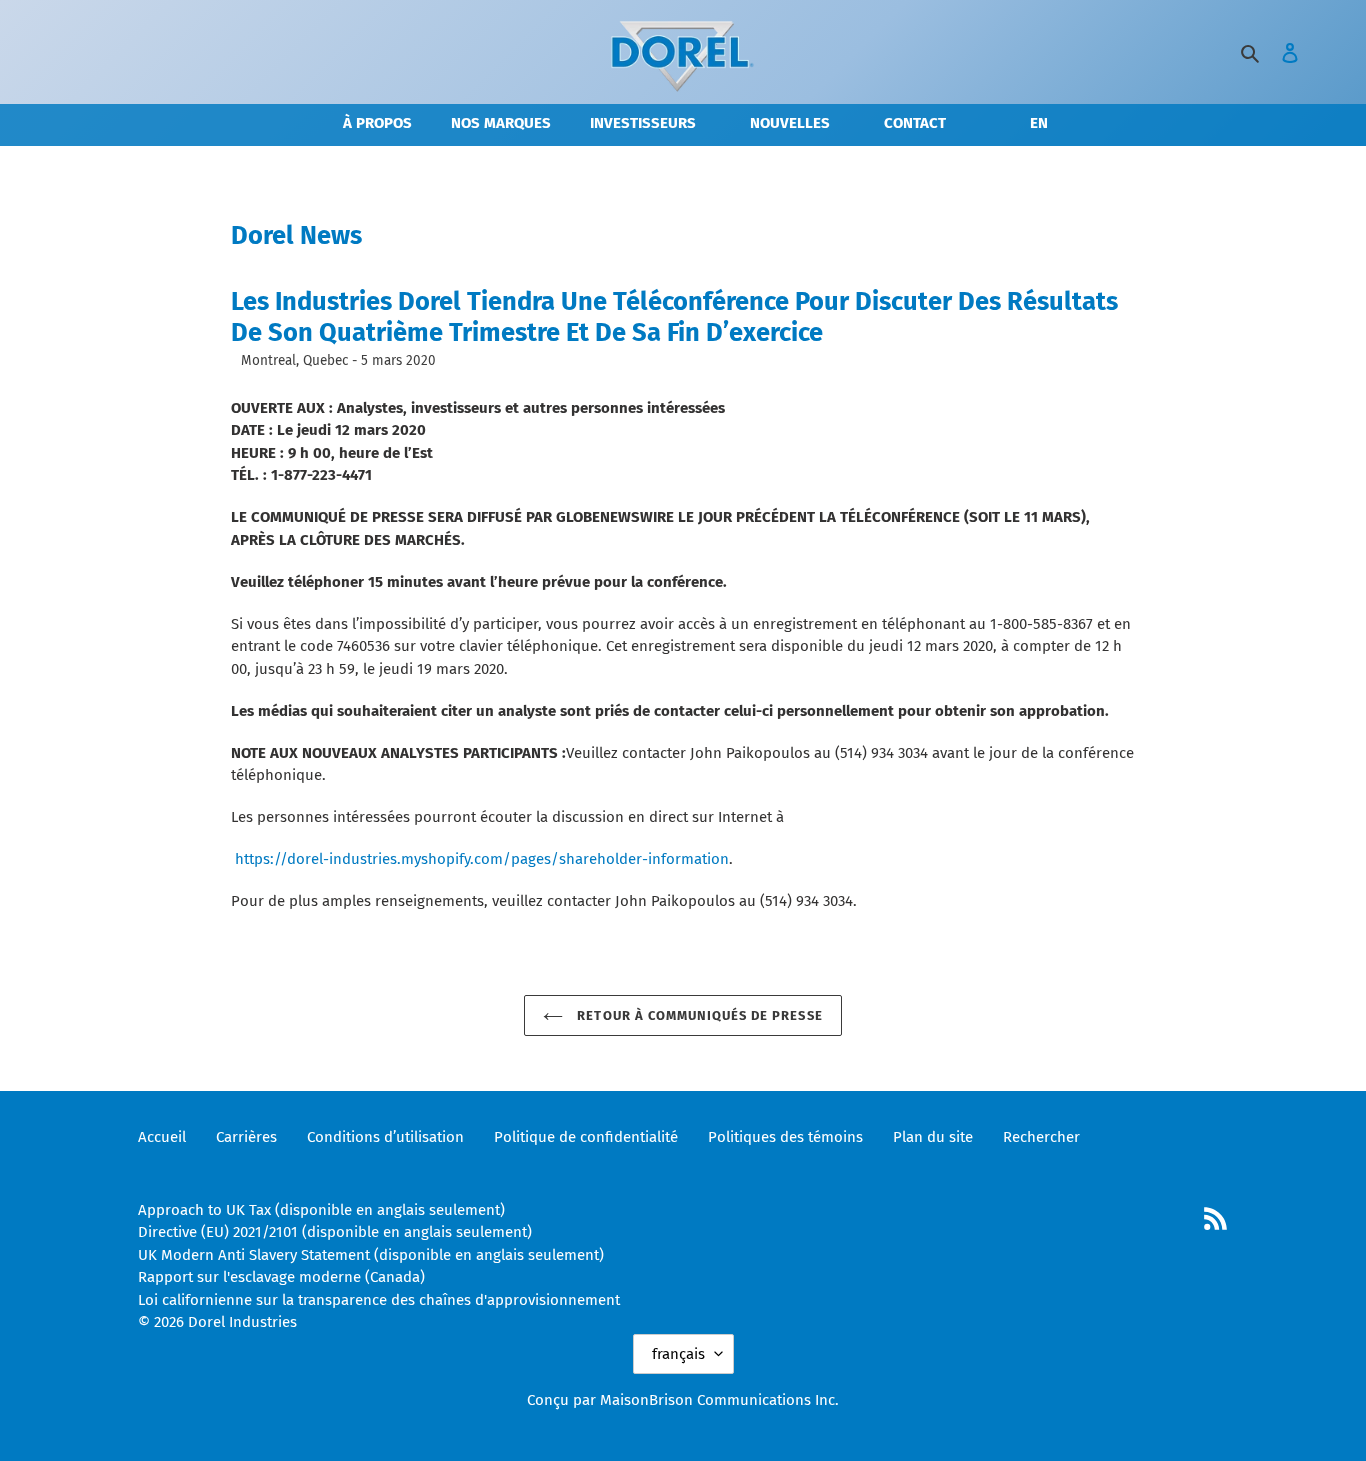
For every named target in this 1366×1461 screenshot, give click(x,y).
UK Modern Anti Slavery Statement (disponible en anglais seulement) (371, 1255)
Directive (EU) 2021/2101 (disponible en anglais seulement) (335, 1232)
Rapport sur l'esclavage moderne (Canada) (281, 1277)
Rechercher (1041, 1137)
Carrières (246, 1137)
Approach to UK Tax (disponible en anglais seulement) (321, 1210)
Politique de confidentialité (586, 1137)
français (678, 1354)
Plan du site (933, 1137)
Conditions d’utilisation (385, 1137)
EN (1039, 123)
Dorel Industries (242, 1322)
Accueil (162, 1137)
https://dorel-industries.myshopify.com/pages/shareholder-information (482, 859)
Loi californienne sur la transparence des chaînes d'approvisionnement (379, 1300)
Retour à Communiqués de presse (697, 1015)
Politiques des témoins (785, 1137)
